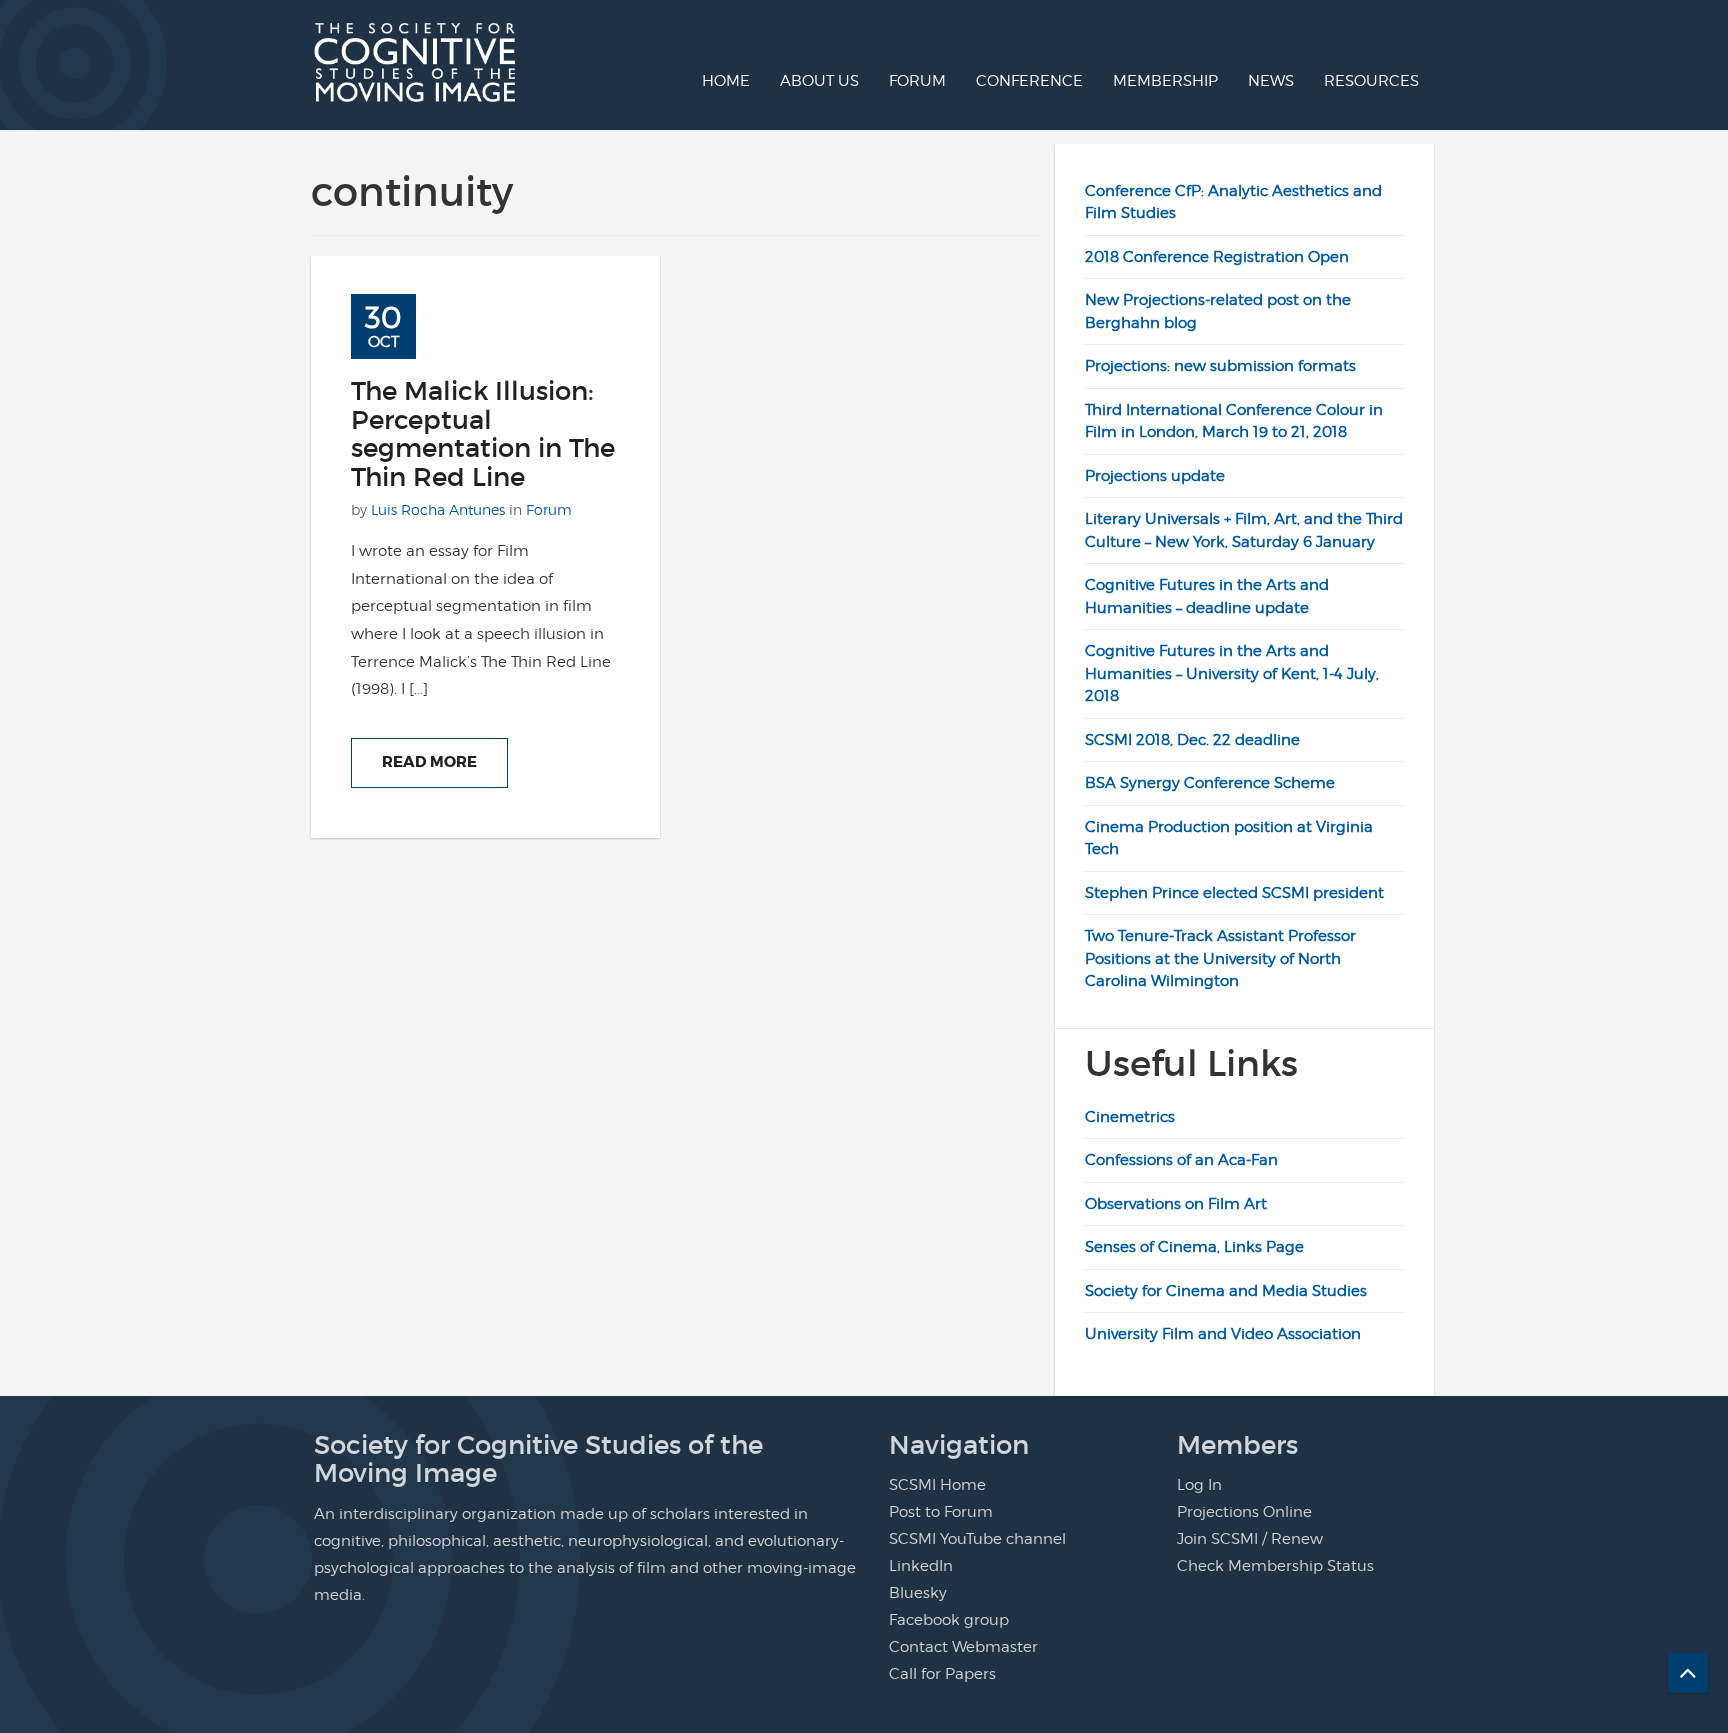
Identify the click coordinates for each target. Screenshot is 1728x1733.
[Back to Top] (1688, 1673)
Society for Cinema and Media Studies (1226, 1291)
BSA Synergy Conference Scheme (1210, 783)
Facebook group (949, 1620)
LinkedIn (921, 1566)
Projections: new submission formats (1220, 366)
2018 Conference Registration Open (1217, 257)
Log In (1199, 1485)
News (1271, 81)
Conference (1029, 81)
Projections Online (1244, 1512)
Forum (917, 81)
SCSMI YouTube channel (977, 1539)
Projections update (1155, 476)
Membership (1165, 81)
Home (726, 81)
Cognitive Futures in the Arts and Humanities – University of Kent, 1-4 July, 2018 (1232, 673)
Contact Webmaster (963, 1647)
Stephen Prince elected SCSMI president (1234, 893)
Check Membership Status (1275, 1566)
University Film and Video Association (1223, 1334)
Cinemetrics (1130, 1117)
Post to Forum (941, 1512)
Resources (1371, 81)
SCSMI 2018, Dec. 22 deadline (1192, 740)
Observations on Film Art (1176, 1204)
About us (819, 81)
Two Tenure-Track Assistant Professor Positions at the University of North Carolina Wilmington (1220, 958)
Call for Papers (942, 1674)
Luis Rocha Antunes (438, 509)
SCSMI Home (937, 1485)
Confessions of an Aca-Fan (1181, 1160)
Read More (429, 762)
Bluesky (918, 1593)
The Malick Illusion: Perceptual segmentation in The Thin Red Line (483, 434)
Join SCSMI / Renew (1250, 1539)
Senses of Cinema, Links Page (1194, 1247)
